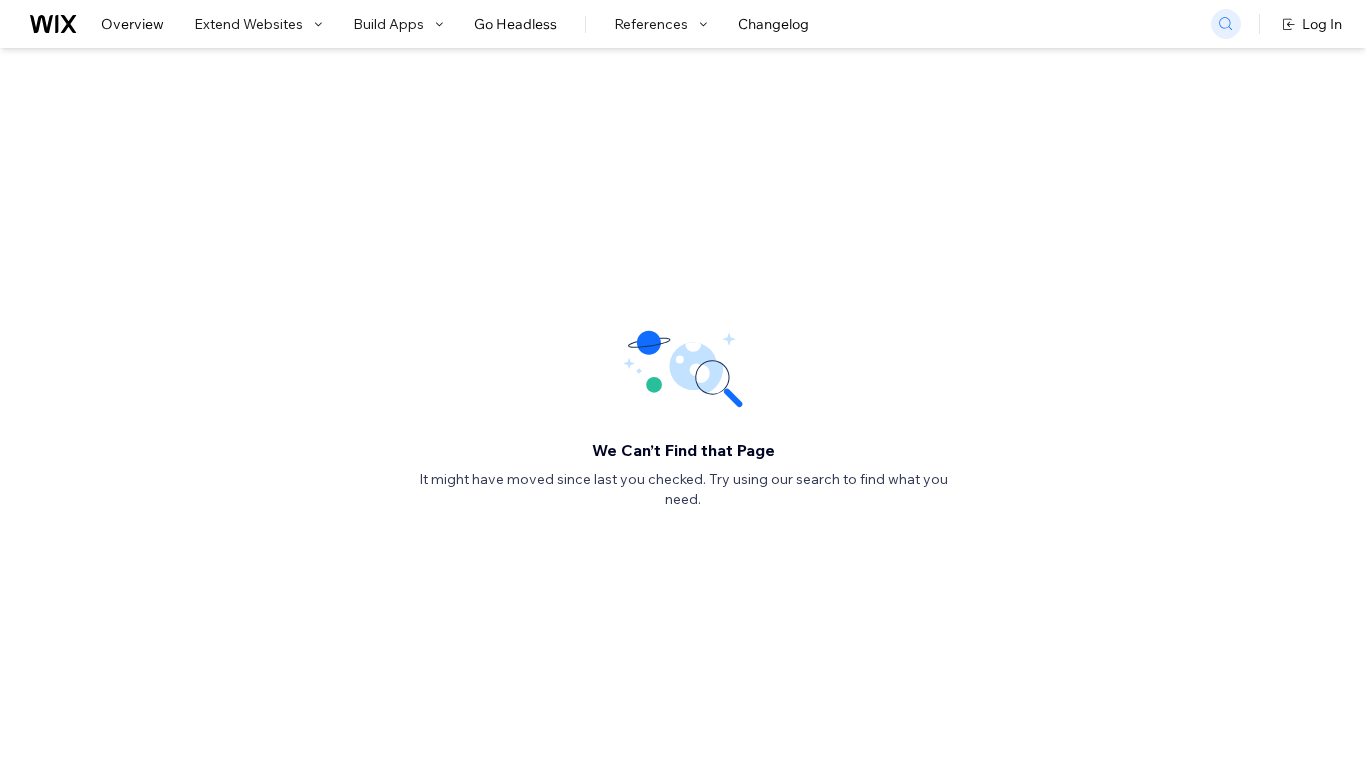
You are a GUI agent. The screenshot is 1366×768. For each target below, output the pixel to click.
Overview (132, 24)
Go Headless (515, 24)
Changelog (773, 24)
